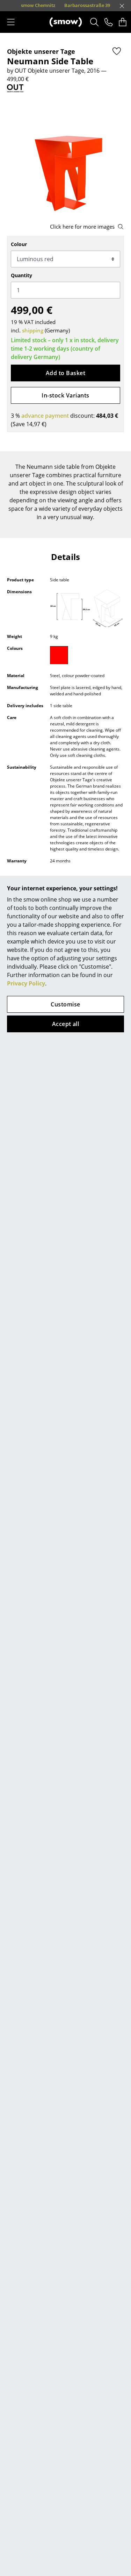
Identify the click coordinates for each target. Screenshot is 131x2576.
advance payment (45, 416)
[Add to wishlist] (117, 51)
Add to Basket (65, 373)
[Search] (94, 22)
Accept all (66, 1024)
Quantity (21, 275)
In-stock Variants (65, 395)
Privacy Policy (26, 983)
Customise (65, 1004)
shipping (33, 330)
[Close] (122, 6)
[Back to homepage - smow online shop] (66, 22)
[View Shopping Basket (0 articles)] (123, 22)
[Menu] (11, 22)
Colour (19, 244)
